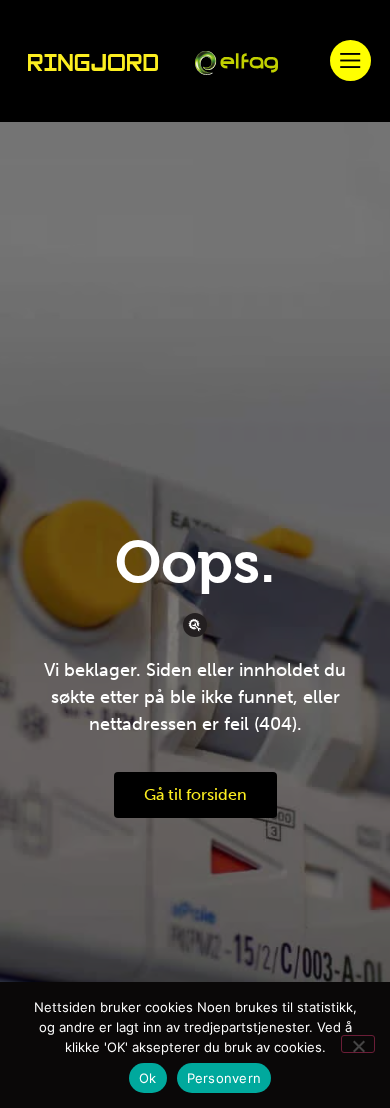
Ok (148, 1078)
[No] (358, 1044)
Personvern (224, 1078)
